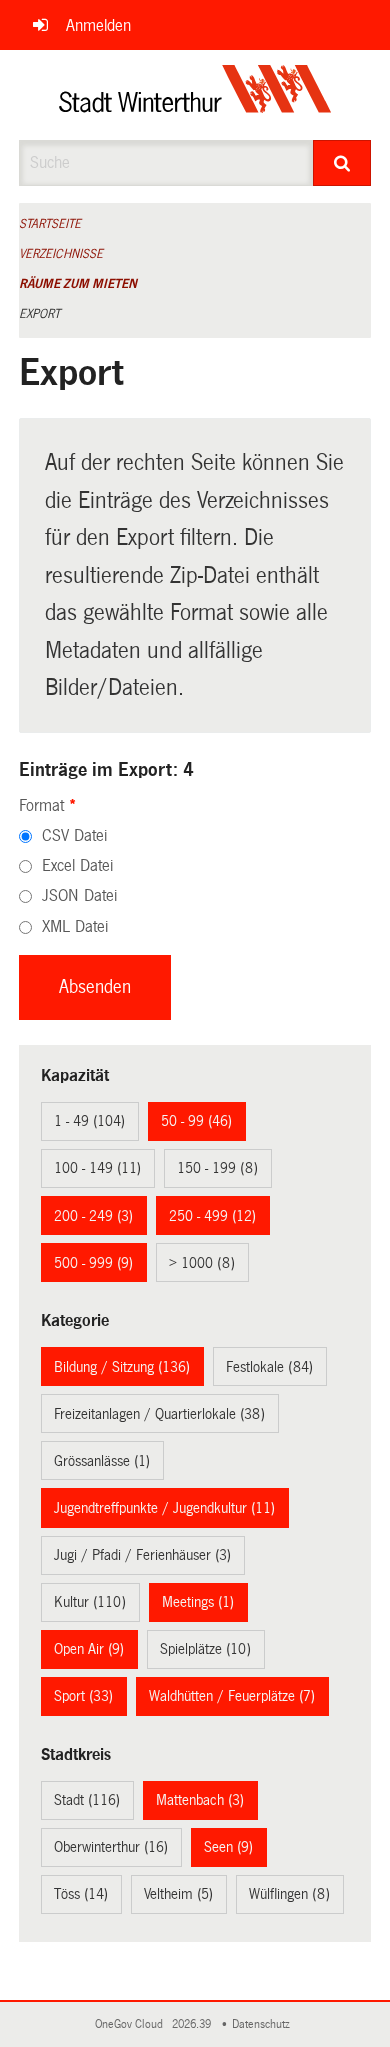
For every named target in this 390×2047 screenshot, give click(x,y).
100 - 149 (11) (97, 1168)
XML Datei (75, 926)
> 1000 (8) (202, 1263)
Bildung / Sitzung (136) (122, 1367)
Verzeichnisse (61, 254)
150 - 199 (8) (217, 1168)
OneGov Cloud (132, 2024)
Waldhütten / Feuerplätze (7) (232, 1696)
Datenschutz (264, 2024)
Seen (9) (228, 1847)
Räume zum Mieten (78, 284)
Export (39, 314)
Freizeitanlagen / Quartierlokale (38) (159, 1414)
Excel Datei (77, 865)
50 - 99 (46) (196, 1121)
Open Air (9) (89, 1649)
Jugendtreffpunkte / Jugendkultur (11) (164, 1508)
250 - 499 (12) (212, 1216)
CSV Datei (74, 835)
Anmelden (98, 25)
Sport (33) (83, 1696)
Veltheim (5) (178, 1894)
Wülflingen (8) (289, 1894)
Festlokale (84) (269, 1367)
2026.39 (193, 2024)
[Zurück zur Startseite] (195, 95)
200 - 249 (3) (93, 1216)
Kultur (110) (90, 1602)
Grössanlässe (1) (102, 1461)
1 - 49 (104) (89, 1121)
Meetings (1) (198, 1602)
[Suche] (342, 163)
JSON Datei (79, 895)
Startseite (50, 224)
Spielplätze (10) (205, 1649)
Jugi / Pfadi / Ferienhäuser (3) (142, 1555)
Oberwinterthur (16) (111, 1847)
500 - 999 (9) (93, 1263)
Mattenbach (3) (200, 1800)
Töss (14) (81, 1894)
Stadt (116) (87, 1800)
